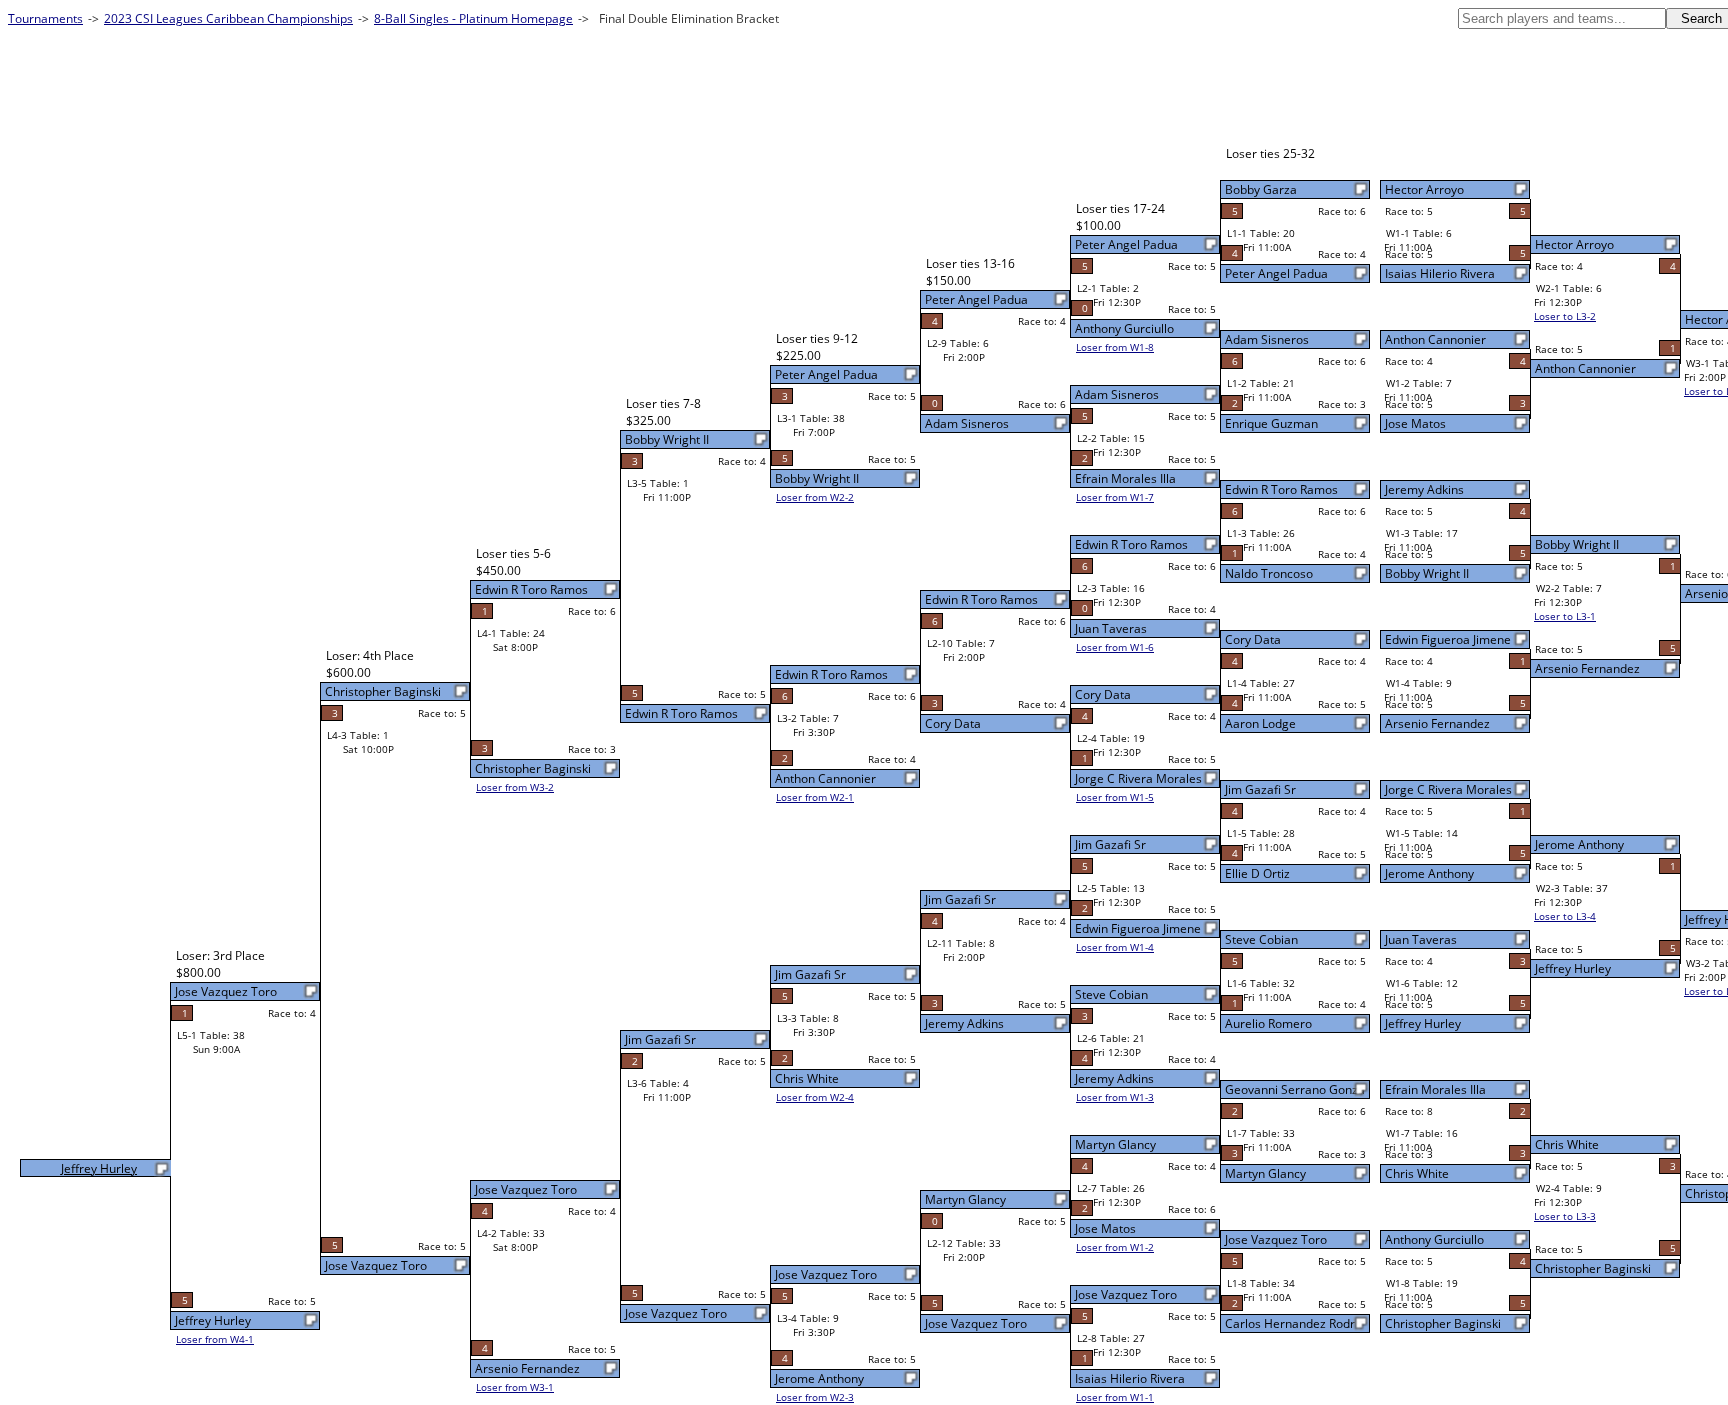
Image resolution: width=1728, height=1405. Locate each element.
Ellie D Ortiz (1257, 873)
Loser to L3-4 (1565, 916)
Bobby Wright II (1427, 573)
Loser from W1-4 (1115, 947)
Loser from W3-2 (515, 787)
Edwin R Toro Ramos (1281, 489)
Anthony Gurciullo (1434, 1239)
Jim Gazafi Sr (1260, 789)
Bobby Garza (1261, 189)
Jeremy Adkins (1424, 489)
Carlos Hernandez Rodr (1290, 1323)
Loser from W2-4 (815, 1097)
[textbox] (1562, 18)
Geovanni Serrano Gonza (1295, 1089)
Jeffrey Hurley (1423, 1023)
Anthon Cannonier (1435, 339)
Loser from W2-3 (815, 1397)
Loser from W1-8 (1115, 347)
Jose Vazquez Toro (1276, 1239)
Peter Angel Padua (1276, 273)
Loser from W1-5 (1115, 797)
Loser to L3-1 (1565, 616)
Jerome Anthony (1429, 873)
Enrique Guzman (1271, 423)
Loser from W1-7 (1115, 497)
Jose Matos (1415, 423)
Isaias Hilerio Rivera (1440, 273)
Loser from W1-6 (1115, 647)
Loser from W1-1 (1115, 1397)
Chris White (1417, 1173)
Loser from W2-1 (815, 797)
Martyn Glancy (1265, 1173)
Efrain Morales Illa (1435, 1089)
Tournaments (45, 18)
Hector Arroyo (1424, 189)
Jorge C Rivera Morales (1448, 789)
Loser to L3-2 (1565, 316)
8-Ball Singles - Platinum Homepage (473, 18)
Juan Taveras (1421, 939)
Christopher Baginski (1443, 1323)
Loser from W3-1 (515, 1387)
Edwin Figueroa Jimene (1448, 639)
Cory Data (1253, 639)
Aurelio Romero (1268, 1023)
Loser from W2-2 (815, 497)
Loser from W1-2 (1115, 1247)
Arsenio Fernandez (1437, 723)
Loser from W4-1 (215, 1339)
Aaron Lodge (1260, 723)
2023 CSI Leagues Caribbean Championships (228, 18)
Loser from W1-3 (1115, 1097)
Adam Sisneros (1267, 339)
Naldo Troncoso (1269, 573)
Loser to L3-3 (1565, 1216)
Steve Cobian (1261, 939)
